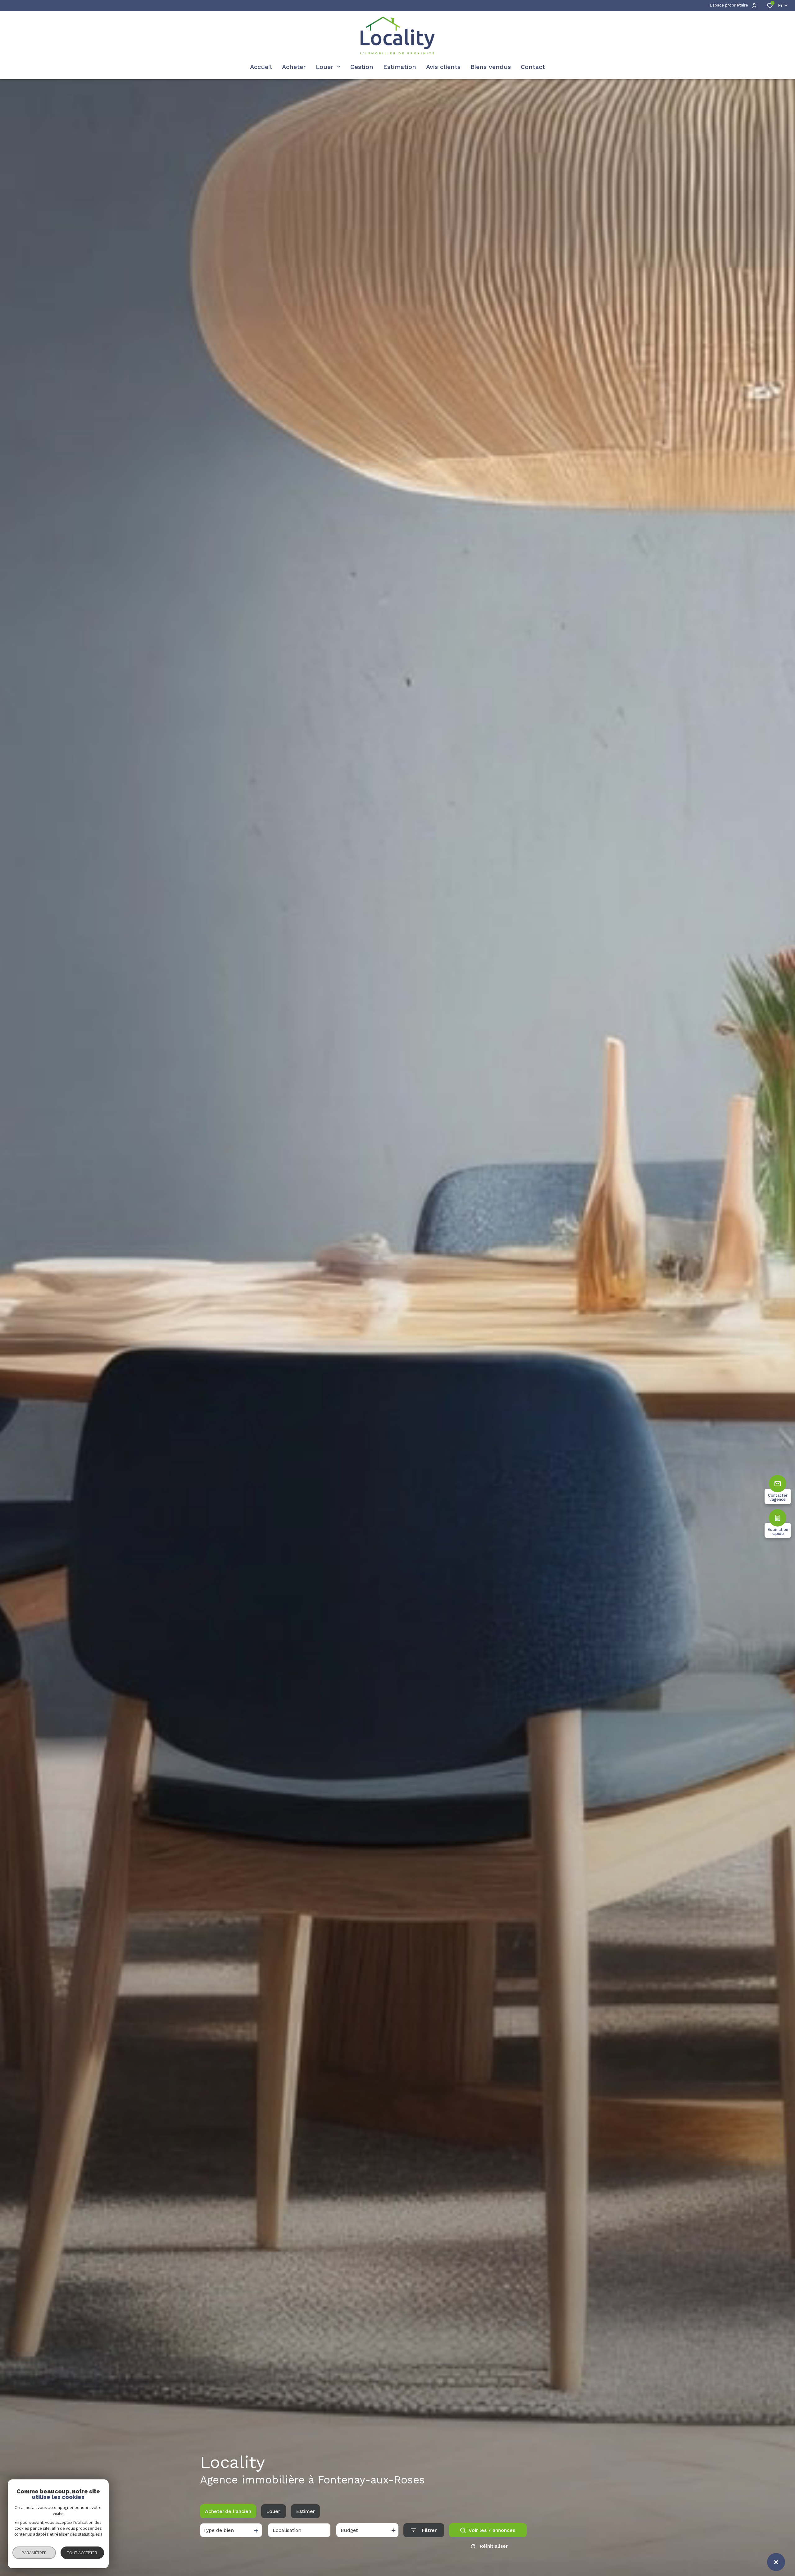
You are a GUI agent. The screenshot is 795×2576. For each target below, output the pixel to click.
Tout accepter (82, 2553)
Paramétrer (34, 2553)
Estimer (305, 2511)
